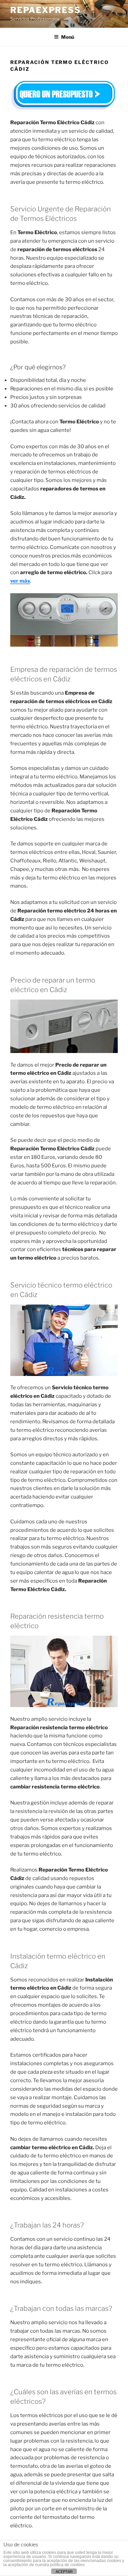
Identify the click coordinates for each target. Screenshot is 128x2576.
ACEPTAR (64, 2572)
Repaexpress (46, 10)
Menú (68, 37)
